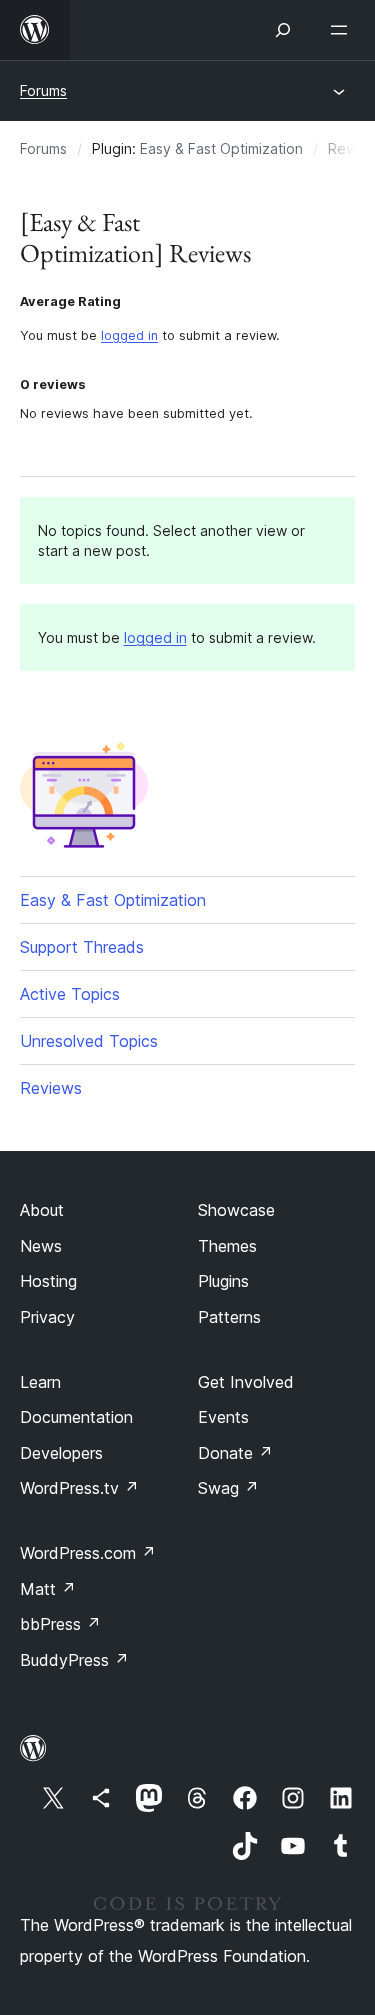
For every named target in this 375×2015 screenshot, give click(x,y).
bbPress (60, 1624)
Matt (48, 1589)
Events (223, 1417)
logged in (129, 335)
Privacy (47, 1317)
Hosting (48, 1281)
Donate (235, 1453)
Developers (61, 1453)
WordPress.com (88, 1553)
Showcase (236, 1210)
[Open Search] (283, 30)
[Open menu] (343, 30)
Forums (43, 90)
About (42, 1210)
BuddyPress (74, 1660)
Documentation (76, 1417)
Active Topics (70, 994)
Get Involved (246, 1382)
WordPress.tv (79, 1488)
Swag (228, 1488)
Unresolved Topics (89, 1041)
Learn (40, 1382)
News (41, 1246)
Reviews (51, 1088)
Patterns (229, 1317)
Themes (227, 1246)
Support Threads (82, 947)
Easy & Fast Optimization (221, 148)
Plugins (223, 1281)
